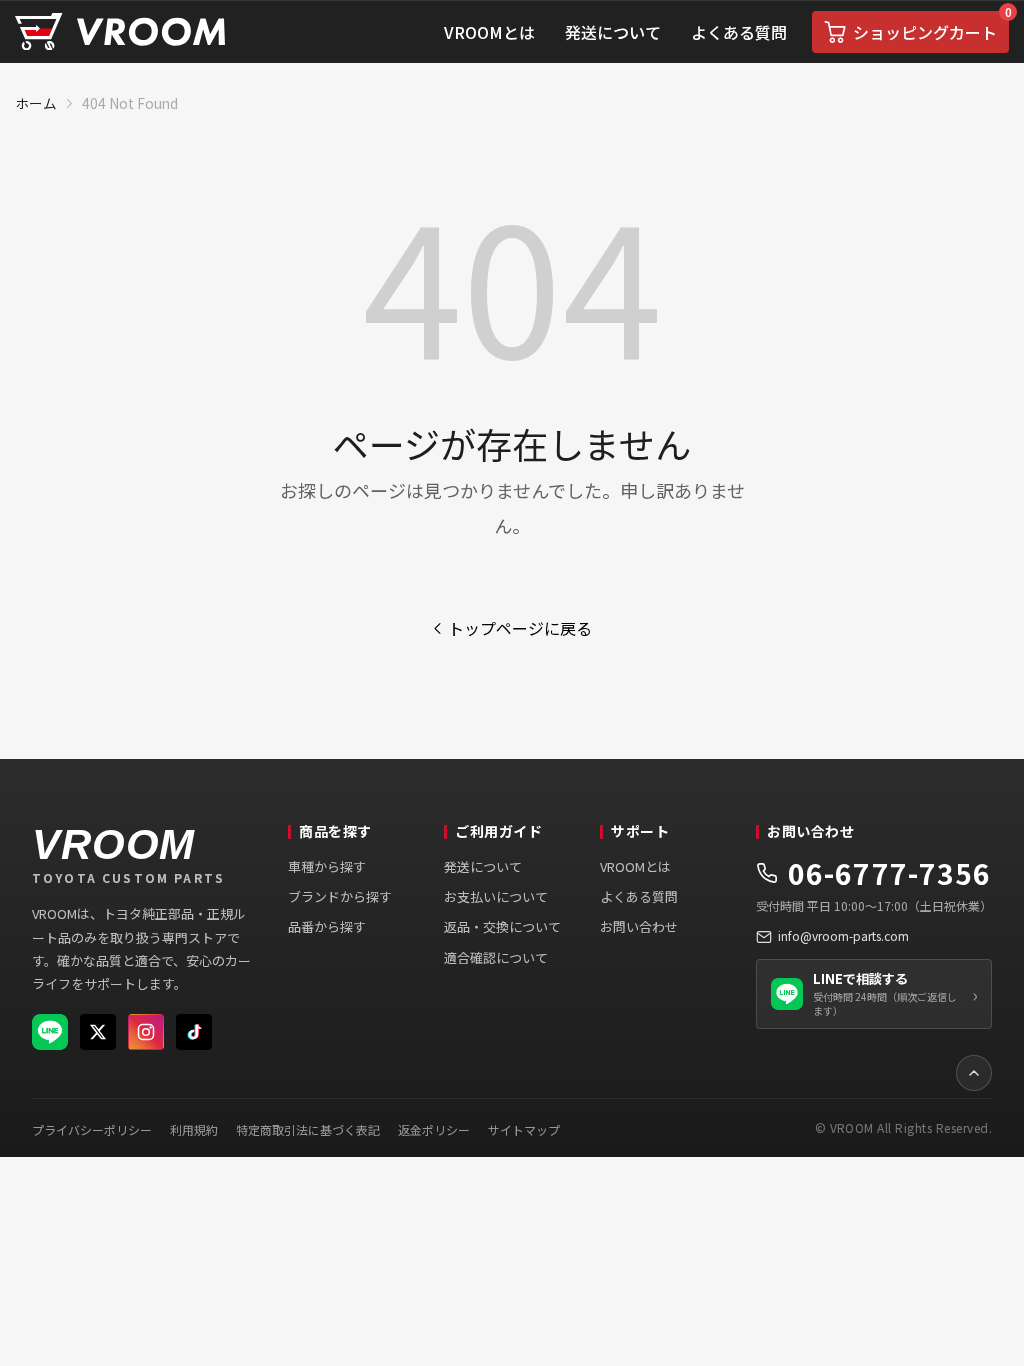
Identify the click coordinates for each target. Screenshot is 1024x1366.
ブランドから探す (340, 896)
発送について (483, 866)
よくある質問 (639, 896)
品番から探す (327, 926)
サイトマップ (524, 1129)
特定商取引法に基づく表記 (308, 1129)
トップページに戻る (520, 628)
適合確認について (496, 957)
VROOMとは (635, 866)
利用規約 (194, 1129)
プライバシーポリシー (92, 1129)
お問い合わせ (639, 926)
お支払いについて (496, 896)
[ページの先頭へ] (974, 1073)
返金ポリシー (434, 1129)
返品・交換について (502, 926)
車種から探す (327, 866)
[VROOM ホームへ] (120, 32)
